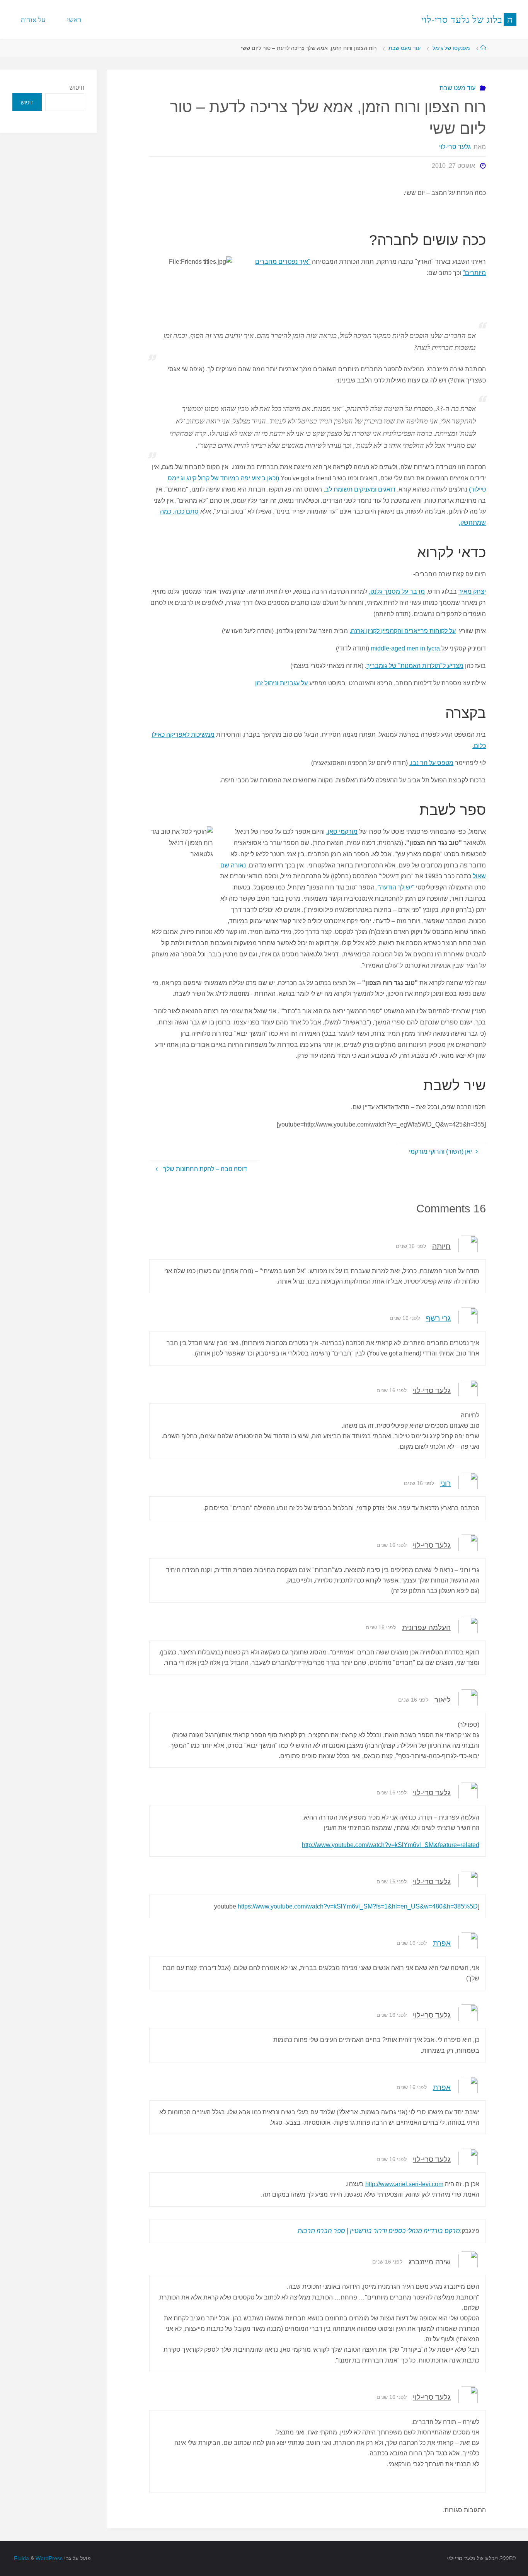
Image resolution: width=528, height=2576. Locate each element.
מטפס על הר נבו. (431, 763)
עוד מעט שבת (405, 48)
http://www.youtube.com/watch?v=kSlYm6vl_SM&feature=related (391, 1845)
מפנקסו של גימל (451, 48)
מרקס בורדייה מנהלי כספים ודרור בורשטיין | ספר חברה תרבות (379, 2231)
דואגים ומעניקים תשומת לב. (359, 489)
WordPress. (37, 2558)
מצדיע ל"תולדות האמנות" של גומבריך (415, 666)
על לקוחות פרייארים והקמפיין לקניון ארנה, (403, 631)
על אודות (33, 20)
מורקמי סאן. (342, 832)
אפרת (442, 1943)
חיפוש (77, 87)
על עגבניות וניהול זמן (281, 683)
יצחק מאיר (472, 592)
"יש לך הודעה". (395, 887)
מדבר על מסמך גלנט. (397, 592)
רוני (445, 1483)
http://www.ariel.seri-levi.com (404, 2184)
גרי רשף (438, 1318)
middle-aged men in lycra (405, 648)
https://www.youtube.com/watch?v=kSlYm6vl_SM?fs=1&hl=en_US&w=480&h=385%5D (358, 1906)
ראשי (74, 20)
